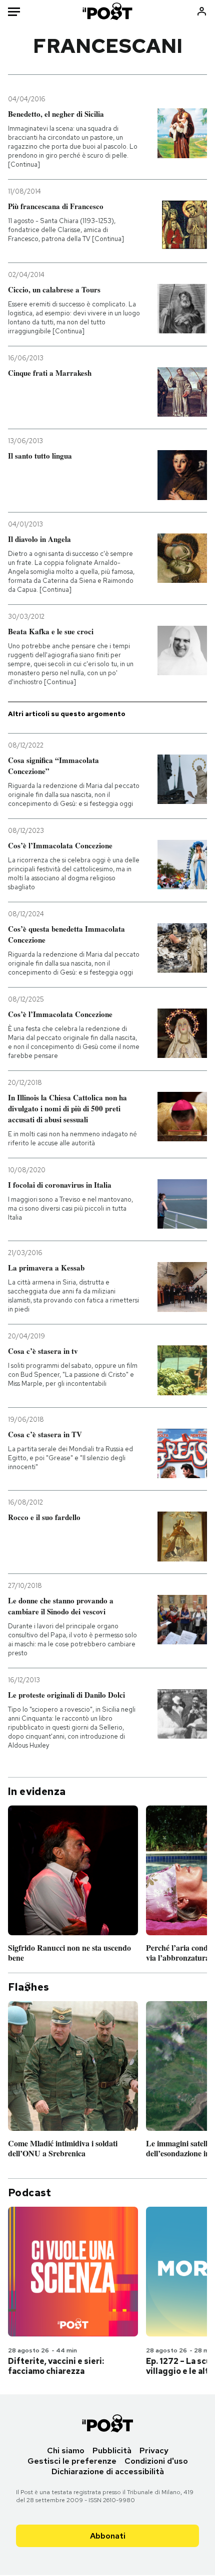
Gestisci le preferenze (72, 2461)
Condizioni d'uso (156, 2461)
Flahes (28, 1987)
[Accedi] (202, 11)
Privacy (154, 2450)
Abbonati (108, 2536)
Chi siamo (66, 2450)
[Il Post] (108, 11)
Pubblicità (112, 2450)
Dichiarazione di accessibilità (108, 2471)
